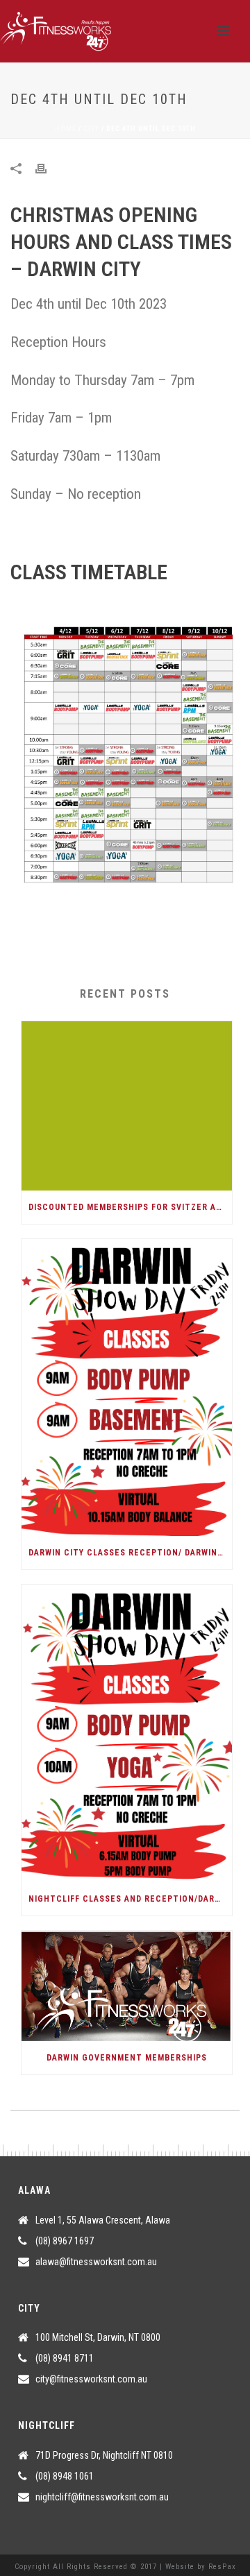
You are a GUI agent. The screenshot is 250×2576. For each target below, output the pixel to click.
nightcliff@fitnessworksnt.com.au (102, 2497)
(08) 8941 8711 (65, 2358)
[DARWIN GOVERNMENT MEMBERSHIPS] (127, 1986)
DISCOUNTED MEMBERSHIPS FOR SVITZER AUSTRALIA (130, 1207)
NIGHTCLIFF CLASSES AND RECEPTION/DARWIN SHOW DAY (130, 1899)
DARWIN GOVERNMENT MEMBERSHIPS (127, 2058)
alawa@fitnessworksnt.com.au (96, 2262)
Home (66, 129)
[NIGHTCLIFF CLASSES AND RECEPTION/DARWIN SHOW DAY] (127, 1733)
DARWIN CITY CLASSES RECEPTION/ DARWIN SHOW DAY (130, 1553)
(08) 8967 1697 (65, 2241)
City (91, 129)
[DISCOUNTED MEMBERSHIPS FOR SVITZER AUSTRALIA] (127, 1106)
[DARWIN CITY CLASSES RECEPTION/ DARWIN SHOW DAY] (127, 1388)
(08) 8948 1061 (65, 2476)
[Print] (48, 168)
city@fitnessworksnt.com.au (91, 2379)
